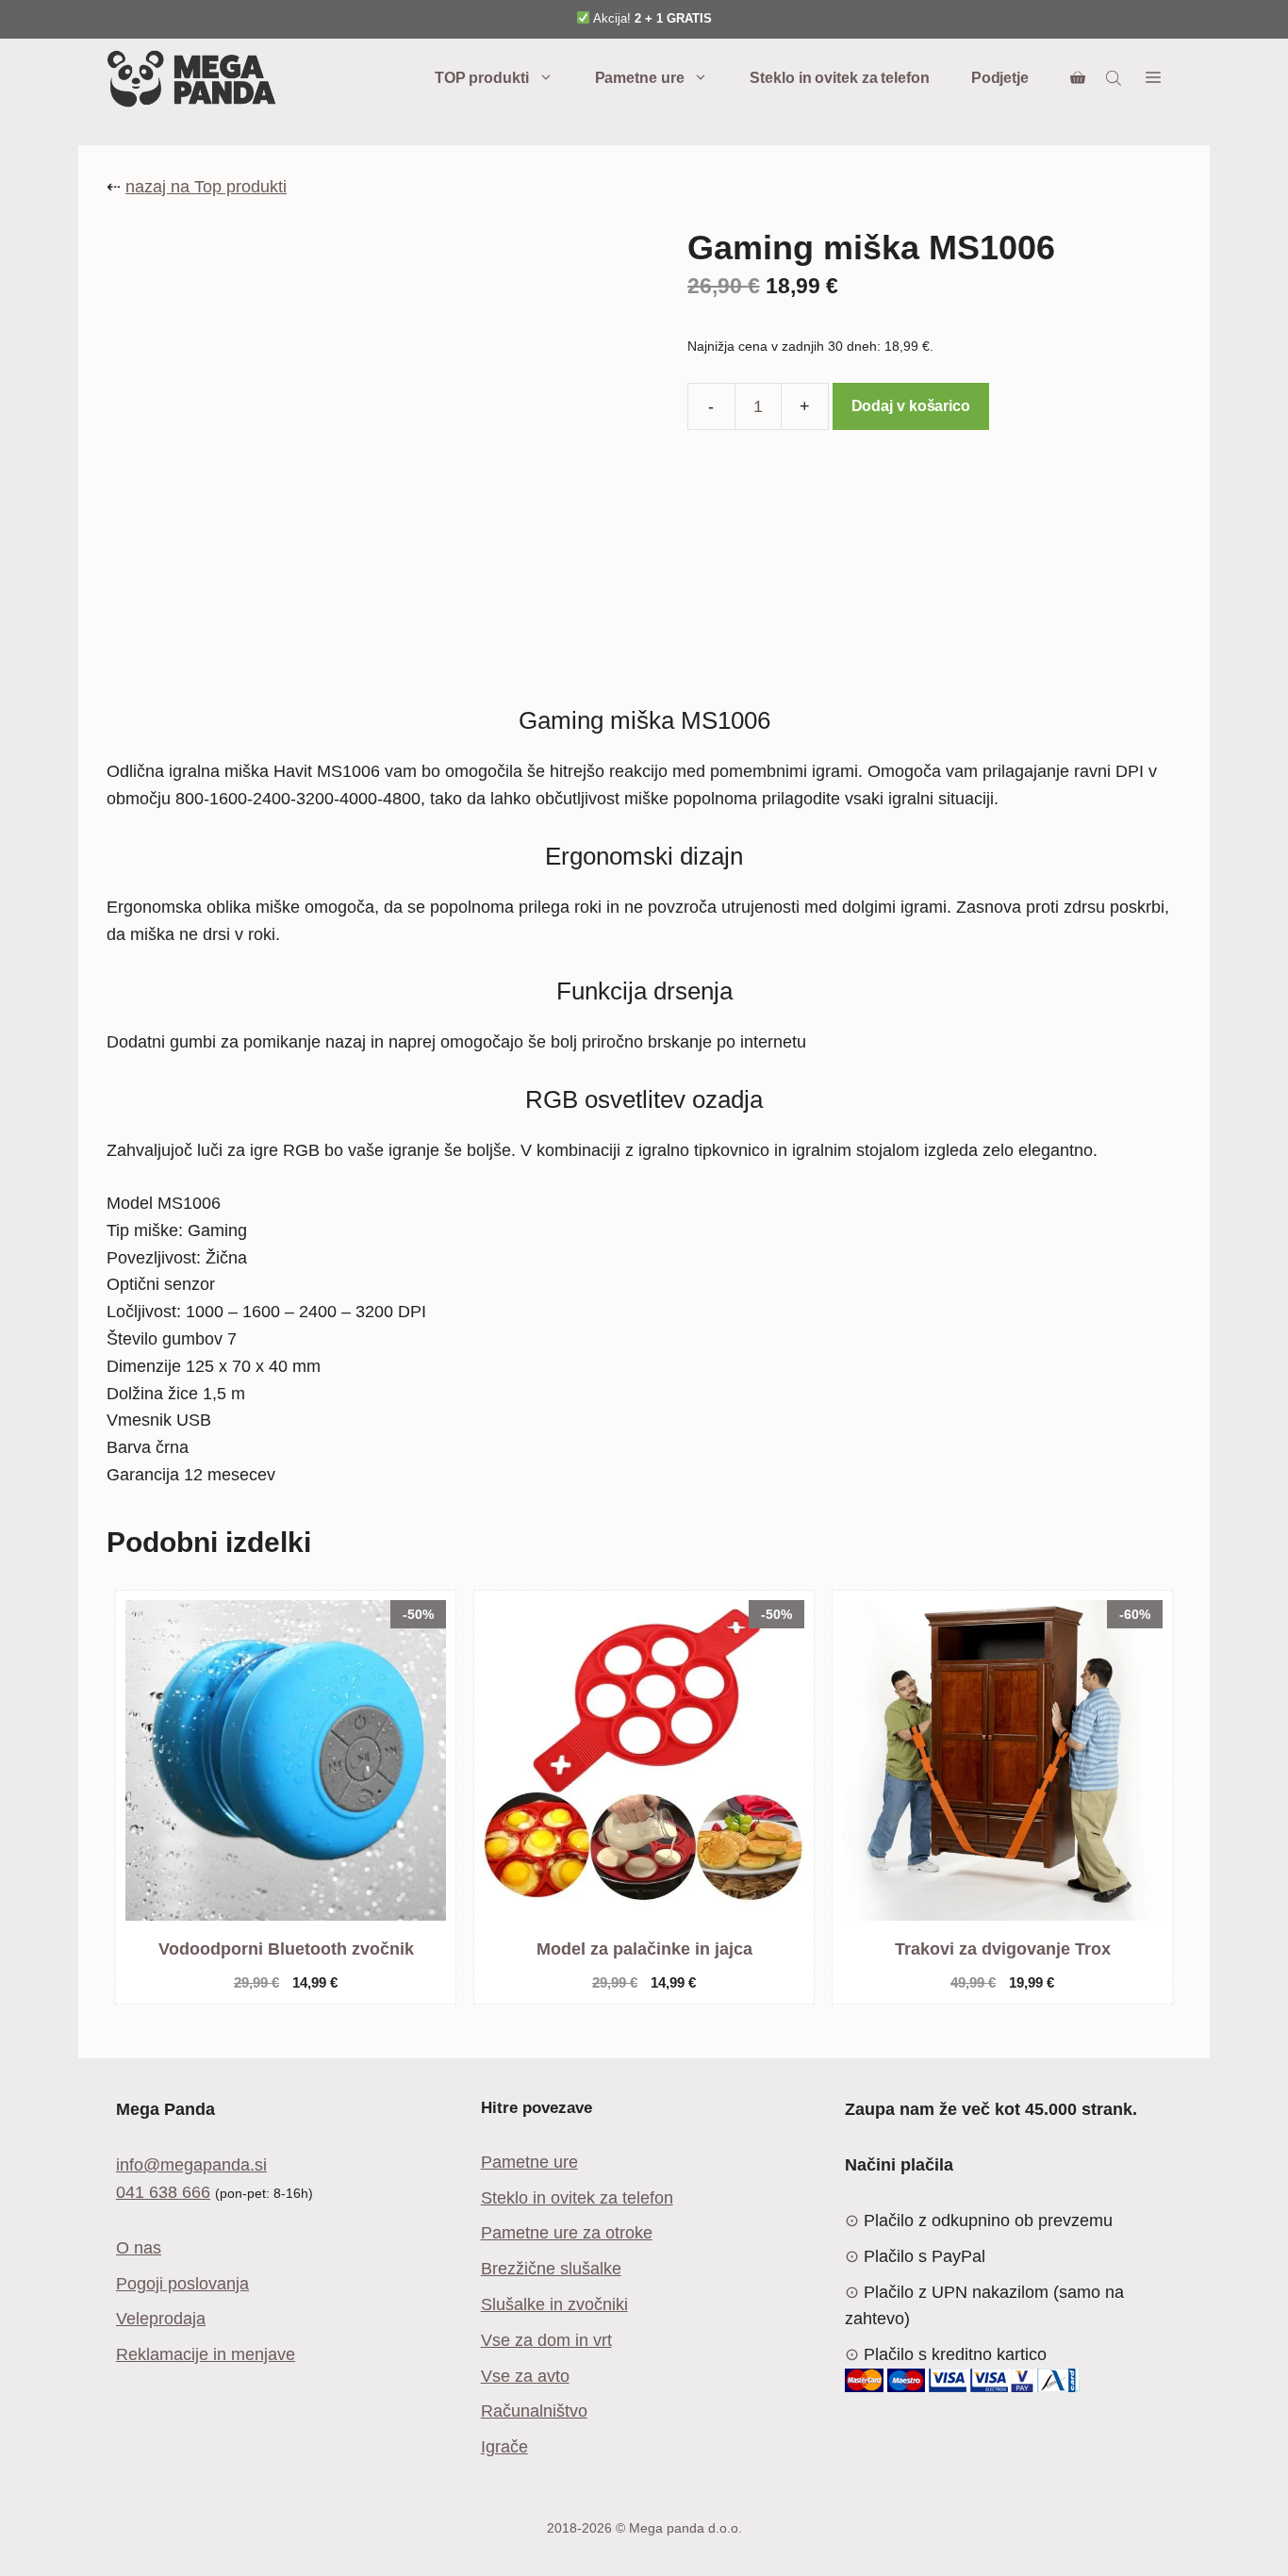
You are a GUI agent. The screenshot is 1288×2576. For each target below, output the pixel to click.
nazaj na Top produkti (206, 187)
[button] (1153, 78)
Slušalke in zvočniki (554, 2304)
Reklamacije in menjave (206, 2354)
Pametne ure (640, 78)
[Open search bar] (1115, 78)
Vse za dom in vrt (546, 2340)
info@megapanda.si (191, 2165)
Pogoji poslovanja (182, 2284)
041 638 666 (163, 2192)
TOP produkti (482, 78)
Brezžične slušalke (551, 2269)
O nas (139, 2248)
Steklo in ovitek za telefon (839, 78)
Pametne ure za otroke (567, 2233)
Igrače (504, 2447)
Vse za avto (525, 2376)
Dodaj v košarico (911, 406)
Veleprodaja (161, 2319)
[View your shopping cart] (1078, 78)
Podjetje (1000, 78)
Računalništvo (534, 2411)
